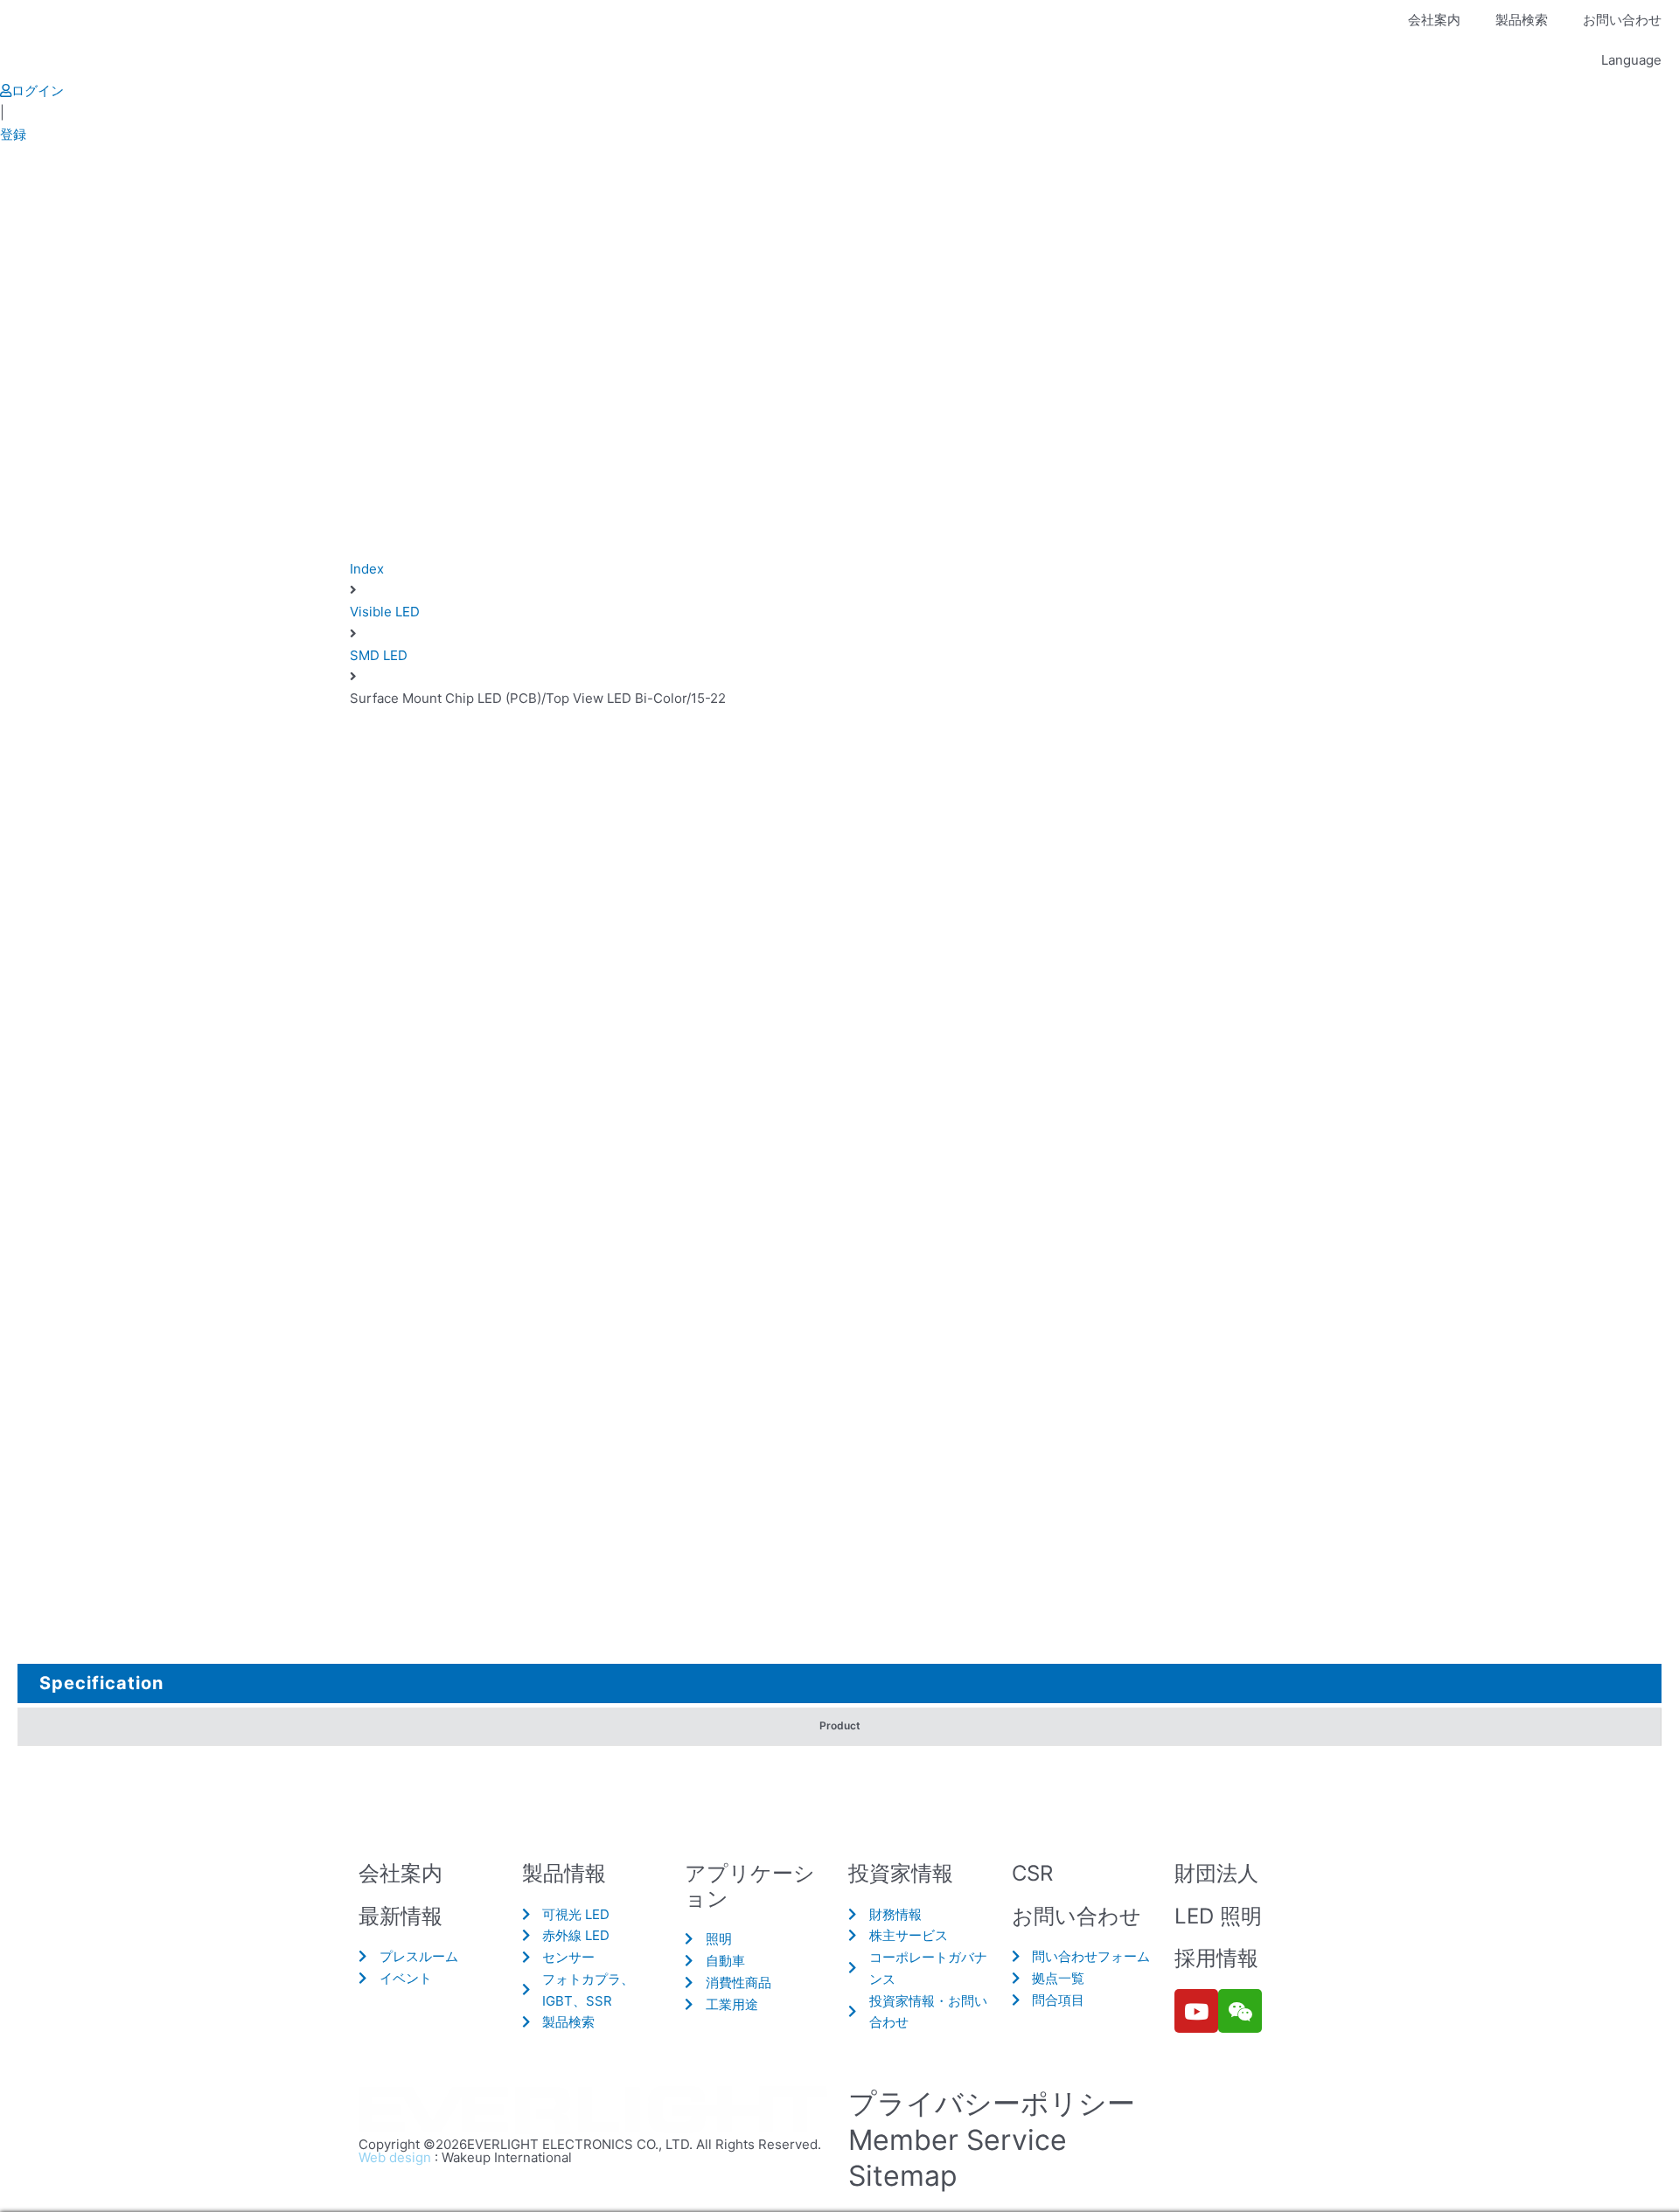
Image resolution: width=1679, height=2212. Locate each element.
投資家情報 (901, 1873)
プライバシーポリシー (992, 2103)
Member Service (958, 2140)
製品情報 (564, 1873)
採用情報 (1216, 1958)
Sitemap (903, 2176)
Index (367, 569)
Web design (395, 2157)
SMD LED (379, 655)
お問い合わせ (1622, 20)
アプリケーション (750, 1886)
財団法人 (1216, 1873)
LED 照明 (1218, 1916)
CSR (1032, 1873)
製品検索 (1522, 20)
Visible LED (385, 612)
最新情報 (401, 1916)
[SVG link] (595, 2111)
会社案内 (1434, 20)
